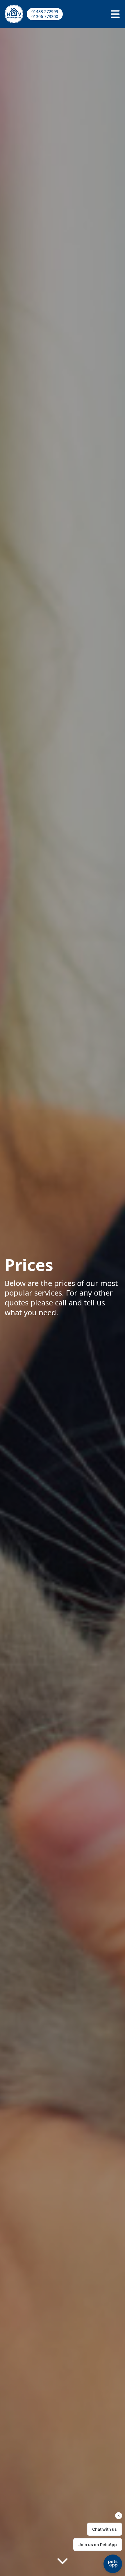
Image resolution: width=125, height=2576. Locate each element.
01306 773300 (45, 16)
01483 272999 (45, 11)
